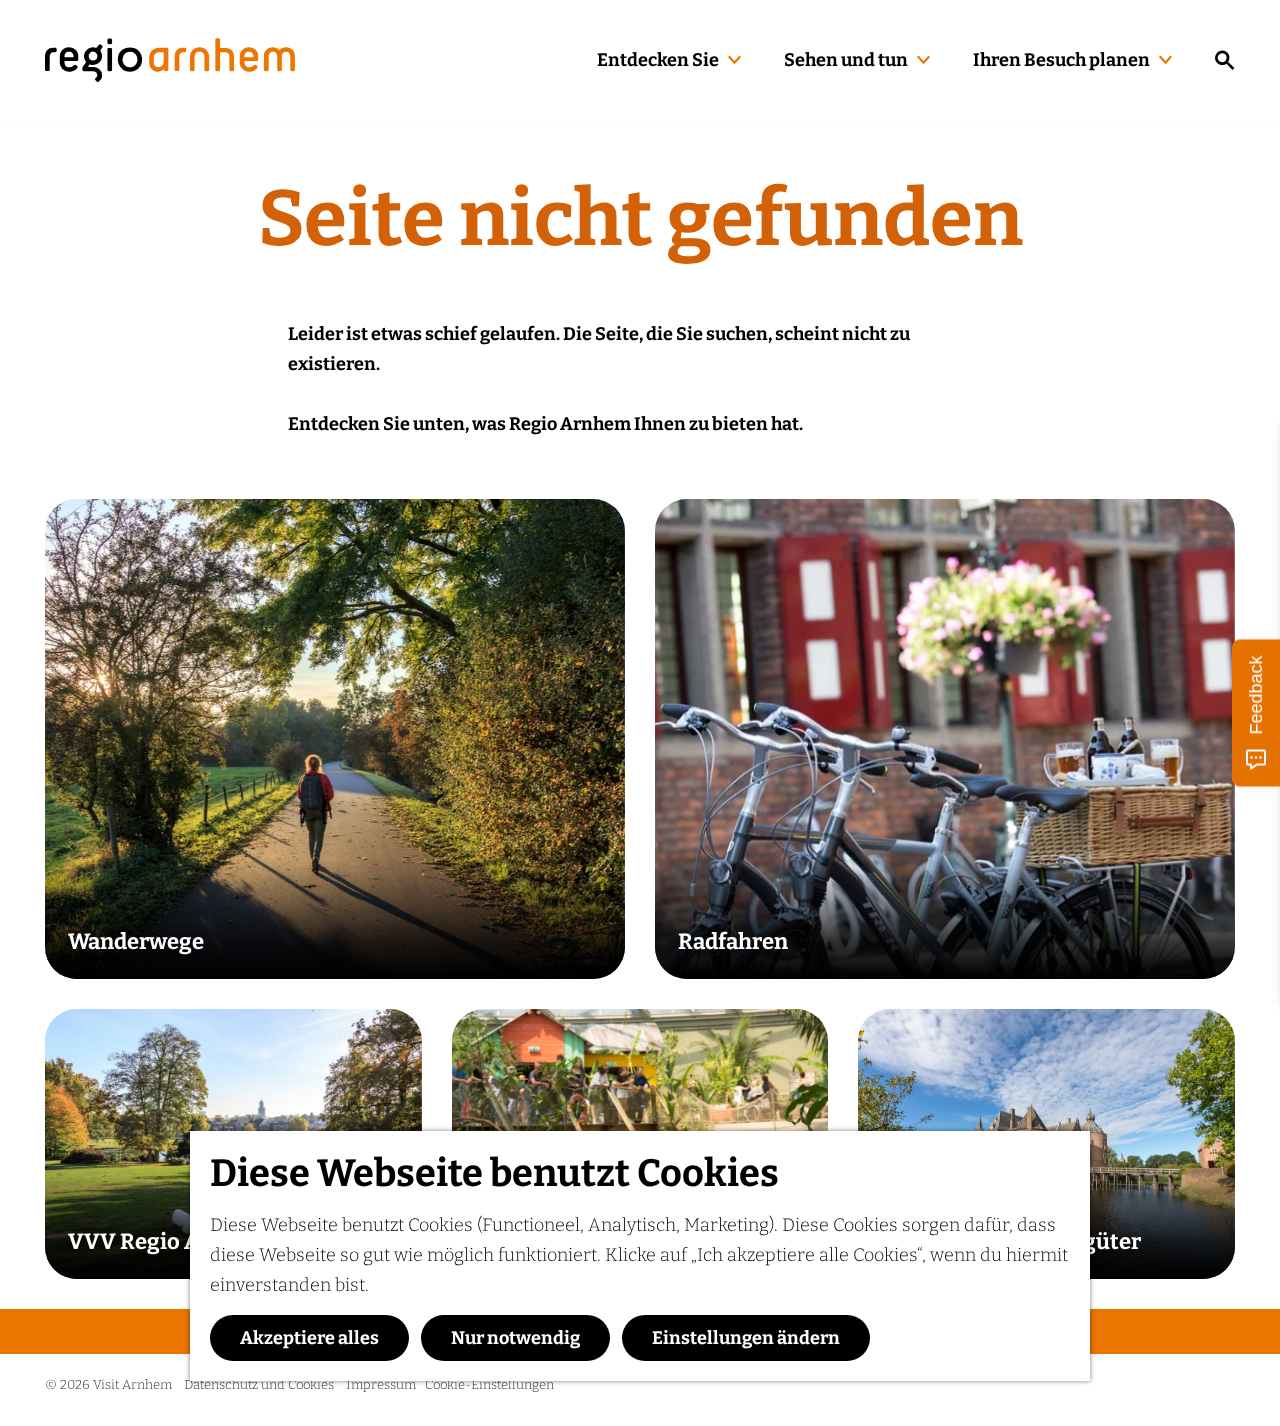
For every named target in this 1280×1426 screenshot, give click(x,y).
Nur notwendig (515, 1338)
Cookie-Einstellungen (489, 1384)
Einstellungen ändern (746, 1338)
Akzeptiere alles (309, 1338)
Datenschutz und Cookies (259, 1384)
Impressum (381, 1384)
